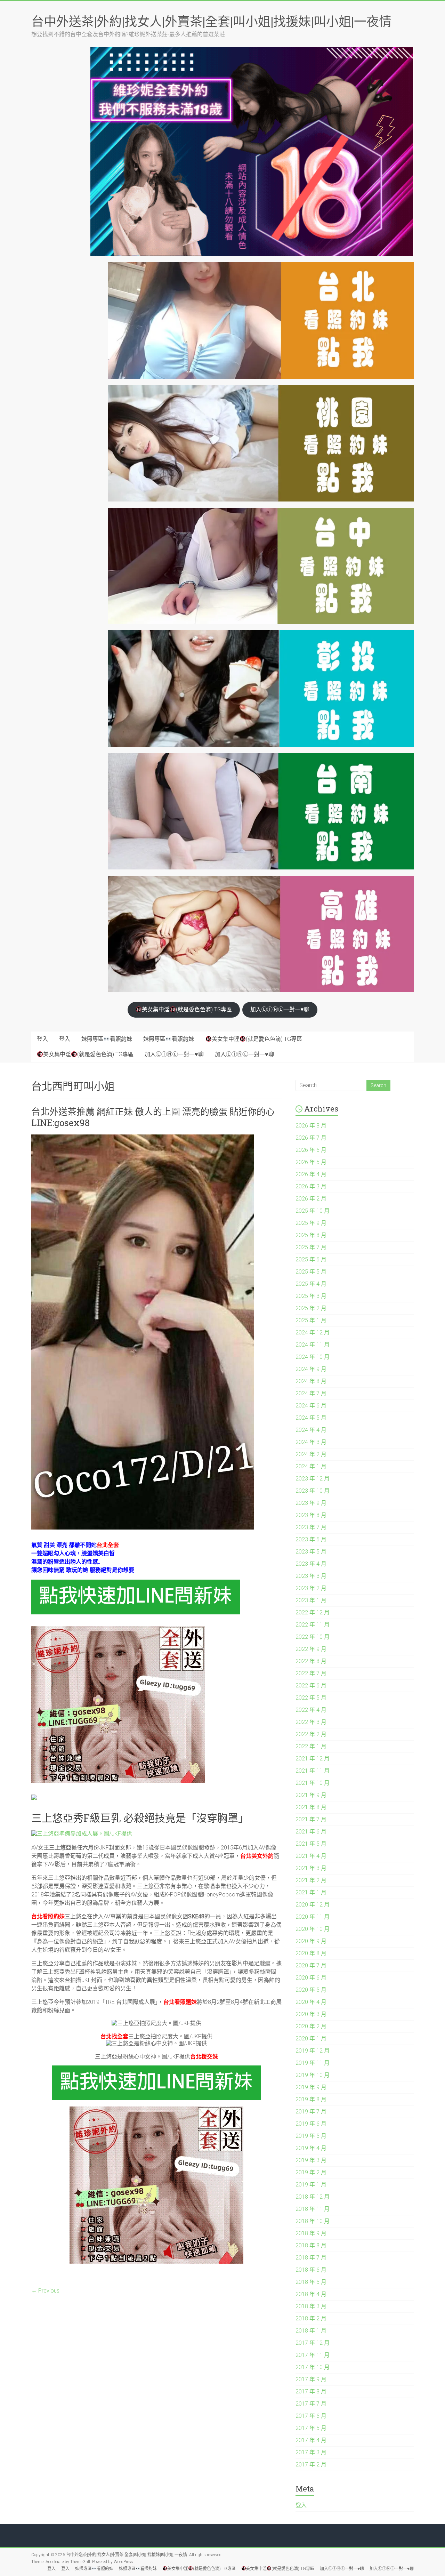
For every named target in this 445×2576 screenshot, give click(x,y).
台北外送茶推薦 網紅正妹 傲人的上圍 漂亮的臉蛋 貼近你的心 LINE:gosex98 (153, 1117)
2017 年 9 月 (311, 2379)
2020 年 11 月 (313, 1917)
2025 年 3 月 (311, 1296)
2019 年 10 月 (313, 2075)
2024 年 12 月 (313, 1333)
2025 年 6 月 (311, 1259)
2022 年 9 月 (311, 1649)
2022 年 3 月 (311, 1722)
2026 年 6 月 (311, 1150)
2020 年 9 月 (311, 1941)
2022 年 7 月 (311, 1673)
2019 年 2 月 (311, 2172)
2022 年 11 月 (313, 1625)
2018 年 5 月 (311, 2282)
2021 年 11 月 (313, 1771)
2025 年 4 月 (311, 1284)
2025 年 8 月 (311, 1235)
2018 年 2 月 (311, 2318)
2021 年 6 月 (311, 1832)
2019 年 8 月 (311, 2099)
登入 (42, 1039)
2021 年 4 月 (311, 1856)
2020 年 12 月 (313, 1905)
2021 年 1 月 (311, 1892)
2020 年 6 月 (311, 1978)
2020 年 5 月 (311, 1990)
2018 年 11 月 (313, 2209)
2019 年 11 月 (313, 2063)
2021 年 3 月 (311, 1868)
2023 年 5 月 (311, 1552)
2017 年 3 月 (311, 2452)
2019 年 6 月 (311, 2124)
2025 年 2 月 (311, 1308)
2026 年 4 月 (311, 1174)
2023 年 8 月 (311, 1515)
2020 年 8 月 (311, 1953)
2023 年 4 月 (311, 1564)
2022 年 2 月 (311, 1734)
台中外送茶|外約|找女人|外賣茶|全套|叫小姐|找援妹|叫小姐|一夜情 (211, 21)
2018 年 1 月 (311, 2331)
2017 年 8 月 (311, 2392)
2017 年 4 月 (311, 2440)
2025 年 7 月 (311, 1247)
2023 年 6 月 (311, 1539)
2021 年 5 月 (311, 1844)
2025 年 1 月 (311, 1320)
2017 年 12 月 (313, 2343)
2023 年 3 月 (311, 1576)
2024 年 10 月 (313, 1357)
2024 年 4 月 (311, 1430)
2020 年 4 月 (311, 2002)
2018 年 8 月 (311, 2245)
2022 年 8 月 (311, 1661)
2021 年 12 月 (313, 1759)
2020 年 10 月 (313, 1929)
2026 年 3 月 (311, 1186)
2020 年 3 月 (311, 2014)
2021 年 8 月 (311, 1807)
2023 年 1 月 (311, 1600)
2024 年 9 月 (311, 1369)
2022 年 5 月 (311, 1698)
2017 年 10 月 (313, 2367)
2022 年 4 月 (311, 1710)
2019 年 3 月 (311, 2160)
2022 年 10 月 (313, 1637)
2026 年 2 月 (311, 1199)
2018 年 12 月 (313, 2197)
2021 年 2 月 (311, 1880)
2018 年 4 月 (311, 2294)
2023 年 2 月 (311, 1588)
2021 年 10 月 (313, 1783)
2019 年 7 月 (311, 2112)
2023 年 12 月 (313, 1479)
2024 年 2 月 (311, 1454)
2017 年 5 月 (311, 2428)
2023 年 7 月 (311, 1527)
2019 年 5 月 (311, 2136)
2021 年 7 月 (311, 1819)
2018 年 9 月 (311, 2233)
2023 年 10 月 (313, 1491)
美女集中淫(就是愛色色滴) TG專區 (187, 1009)
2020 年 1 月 (311, 2039)
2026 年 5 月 (311, 1162)
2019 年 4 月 (311, 2148)
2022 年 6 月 (311, 1686)
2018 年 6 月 (311, 2270)
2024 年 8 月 (311, 1381)
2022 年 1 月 (311, 1746)
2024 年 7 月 (311, 1393)
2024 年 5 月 (311, 1418)
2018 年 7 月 (311, 2258)
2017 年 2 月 (311, 2465)
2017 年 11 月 (313, 2355)
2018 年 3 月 (311, 2306)
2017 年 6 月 (311, 2416)
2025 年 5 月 (311, 1272)
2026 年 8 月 (311, 1126)
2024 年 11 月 (313, 1345)
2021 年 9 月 (311, 1795)
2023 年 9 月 (311, 1503)
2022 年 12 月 (313, 1612)
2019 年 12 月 (313, 2051)
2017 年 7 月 (311, 2404)
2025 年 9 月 (311, 1223)
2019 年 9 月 (311, 2087)
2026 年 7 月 (311, 1138)
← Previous (45, 2291)
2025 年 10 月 (313, 1211)
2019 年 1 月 (311, 2185)
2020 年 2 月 (311, 2026)
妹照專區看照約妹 (107, 1039)
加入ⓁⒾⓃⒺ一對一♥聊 (280, 1009)
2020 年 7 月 (311, 1965)
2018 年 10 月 (313, 2221)
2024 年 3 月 (311, 1442)
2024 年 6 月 (311, 1406)
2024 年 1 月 (311, 1466)
